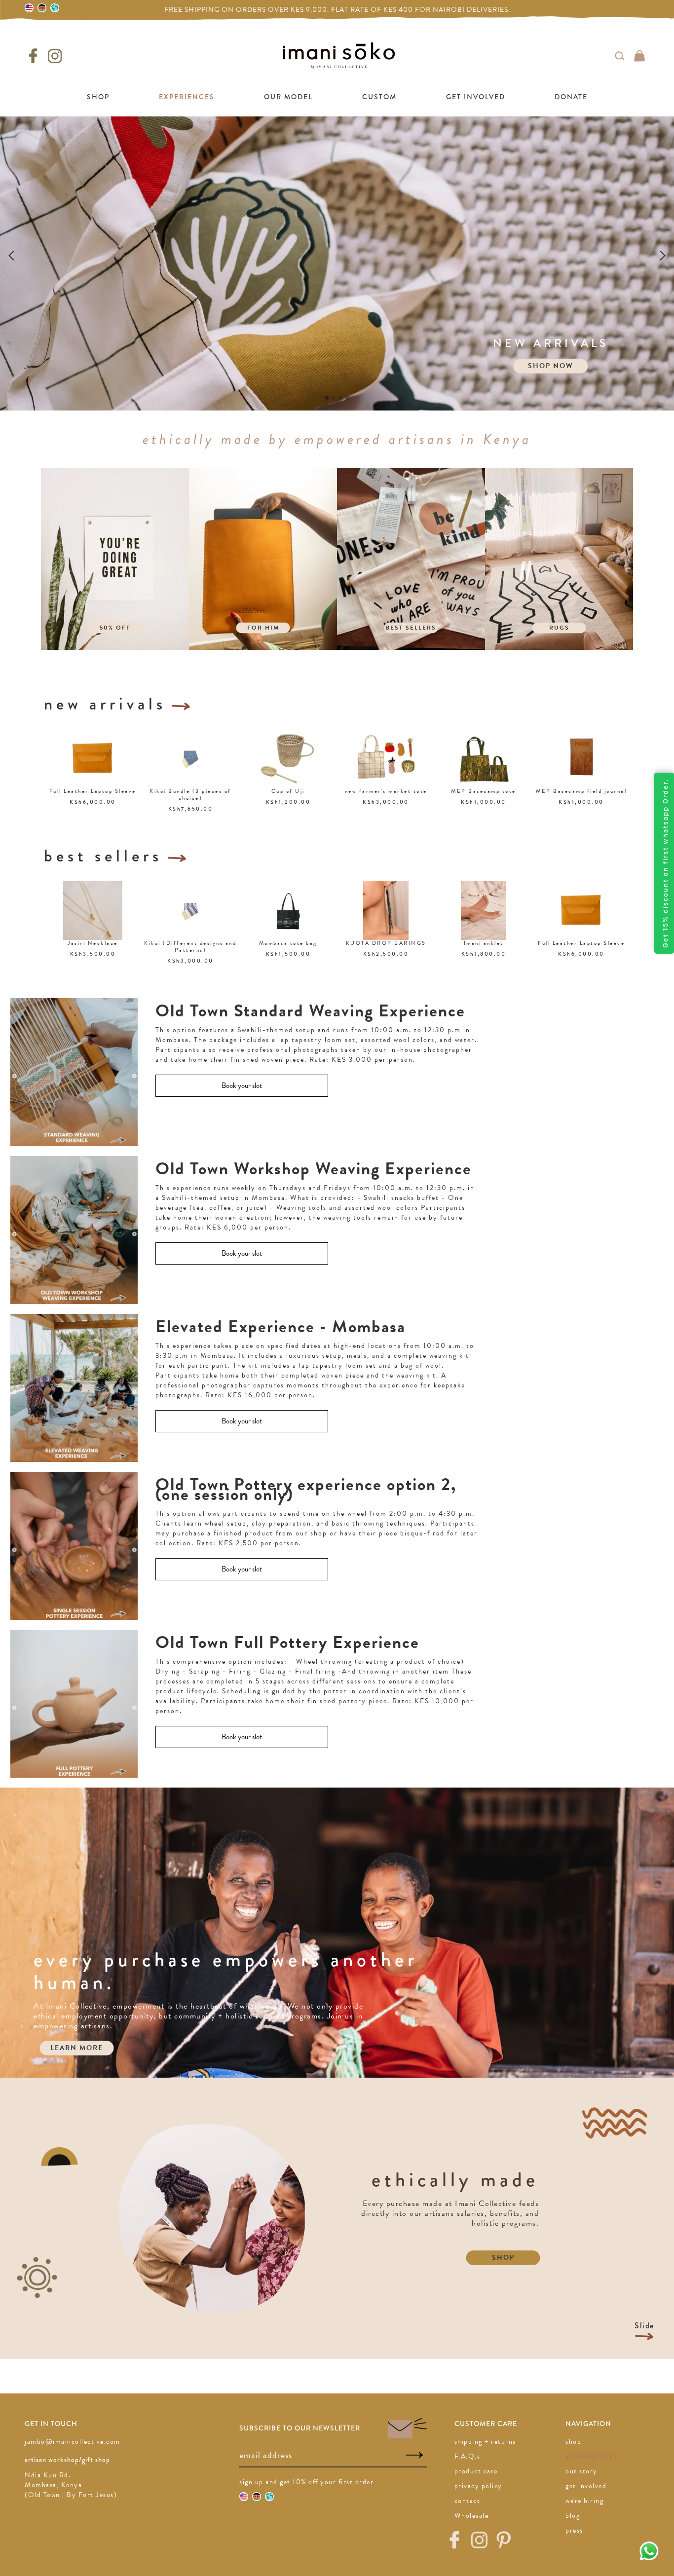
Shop (98, 97)
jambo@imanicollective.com (73, 2442)
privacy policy (478, 2486)
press (574, 2530)
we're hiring (584, 2501)
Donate (571, 97)
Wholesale (472, 2516)
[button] (20, 255)
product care (476, 2471)
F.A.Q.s (468, 2456)
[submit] (414, 2455)
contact (468, 2501)
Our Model (288, 97)
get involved (586, 2486)
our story (581, 2471)
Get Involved (476, 97)
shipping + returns (485, 2442)
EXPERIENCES (187, 97)
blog (573, 2516)
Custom (379, 97)
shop (573, 2442)
